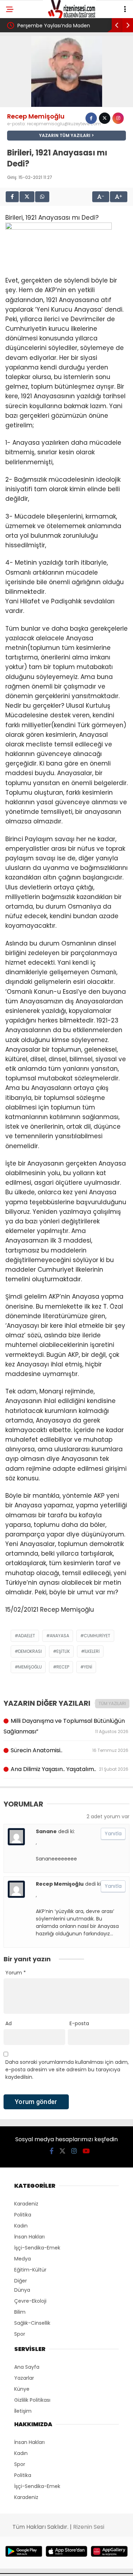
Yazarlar (24, 2378)
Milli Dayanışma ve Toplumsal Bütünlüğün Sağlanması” (66, 1726)
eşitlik (63, 1651)
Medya (23, 2259)
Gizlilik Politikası (32, 2400)
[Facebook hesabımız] (52, 2151)
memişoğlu (30, 1667)
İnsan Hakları (29, 2237)
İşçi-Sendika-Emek (37, 2248)
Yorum (16, 1973)
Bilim (20, 2312)
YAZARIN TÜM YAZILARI (65, 135)
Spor (20, 2334)
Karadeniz (26, 2204)
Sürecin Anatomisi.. (69, 1750)
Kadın (21, 2226)
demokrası (30, 1651)
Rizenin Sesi (89, 2527)
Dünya (22, 2290)
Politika (23, 2215)
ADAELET (27, 1636)
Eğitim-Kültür (30, 2270)
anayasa (59, 1636)
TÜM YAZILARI (112, 1703)
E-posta (79, 2023)
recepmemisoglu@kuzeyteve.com (64, 124)
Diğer (21, 2281)
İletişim (23, 2411)
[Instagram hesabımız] (74, 2151)
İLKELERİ (92, 1651)
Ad (9, 2023)
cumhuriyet (97, 1636)
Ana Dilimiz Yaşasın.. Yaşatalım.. (69, 1769)
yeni (88, 1667)
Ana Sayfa (27, 2367)
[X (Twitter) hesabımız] (62, 2151)
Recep (63, 1667)
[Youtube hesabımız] (86, 2151)
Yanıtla (113, 1834)
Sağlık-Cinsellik (32, 2323)
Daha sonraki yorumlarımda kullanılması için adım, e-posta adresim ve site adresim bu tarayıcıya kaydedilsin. (67, 2070)
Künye (22, 2389)
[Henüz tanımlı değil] (91, 118)
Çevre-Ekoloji (30, 2301)
